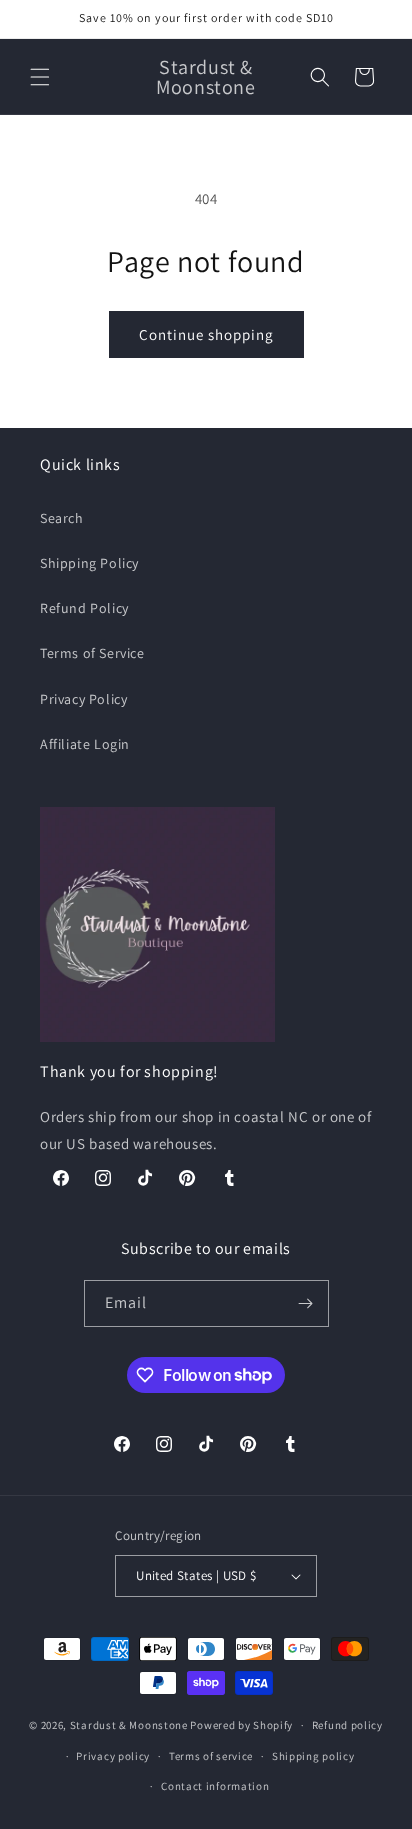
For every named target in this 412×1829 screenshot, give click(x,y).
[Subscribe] (306, 1303)
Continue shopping (206, 334)
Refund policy (347, 1725)
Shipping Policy (89, 563)
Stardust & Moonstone (129, 1725)
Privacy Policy (83, 699)
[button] (40, 77)
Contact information (215, 1786)
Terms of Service (92, 653)
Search (62, 518)
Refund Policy (84, 608)
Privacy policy (113, 1756)
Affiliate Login (85, 744)
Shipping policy (313, 1756)
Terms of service (211, 1756)
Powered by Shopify (241, 1725)
